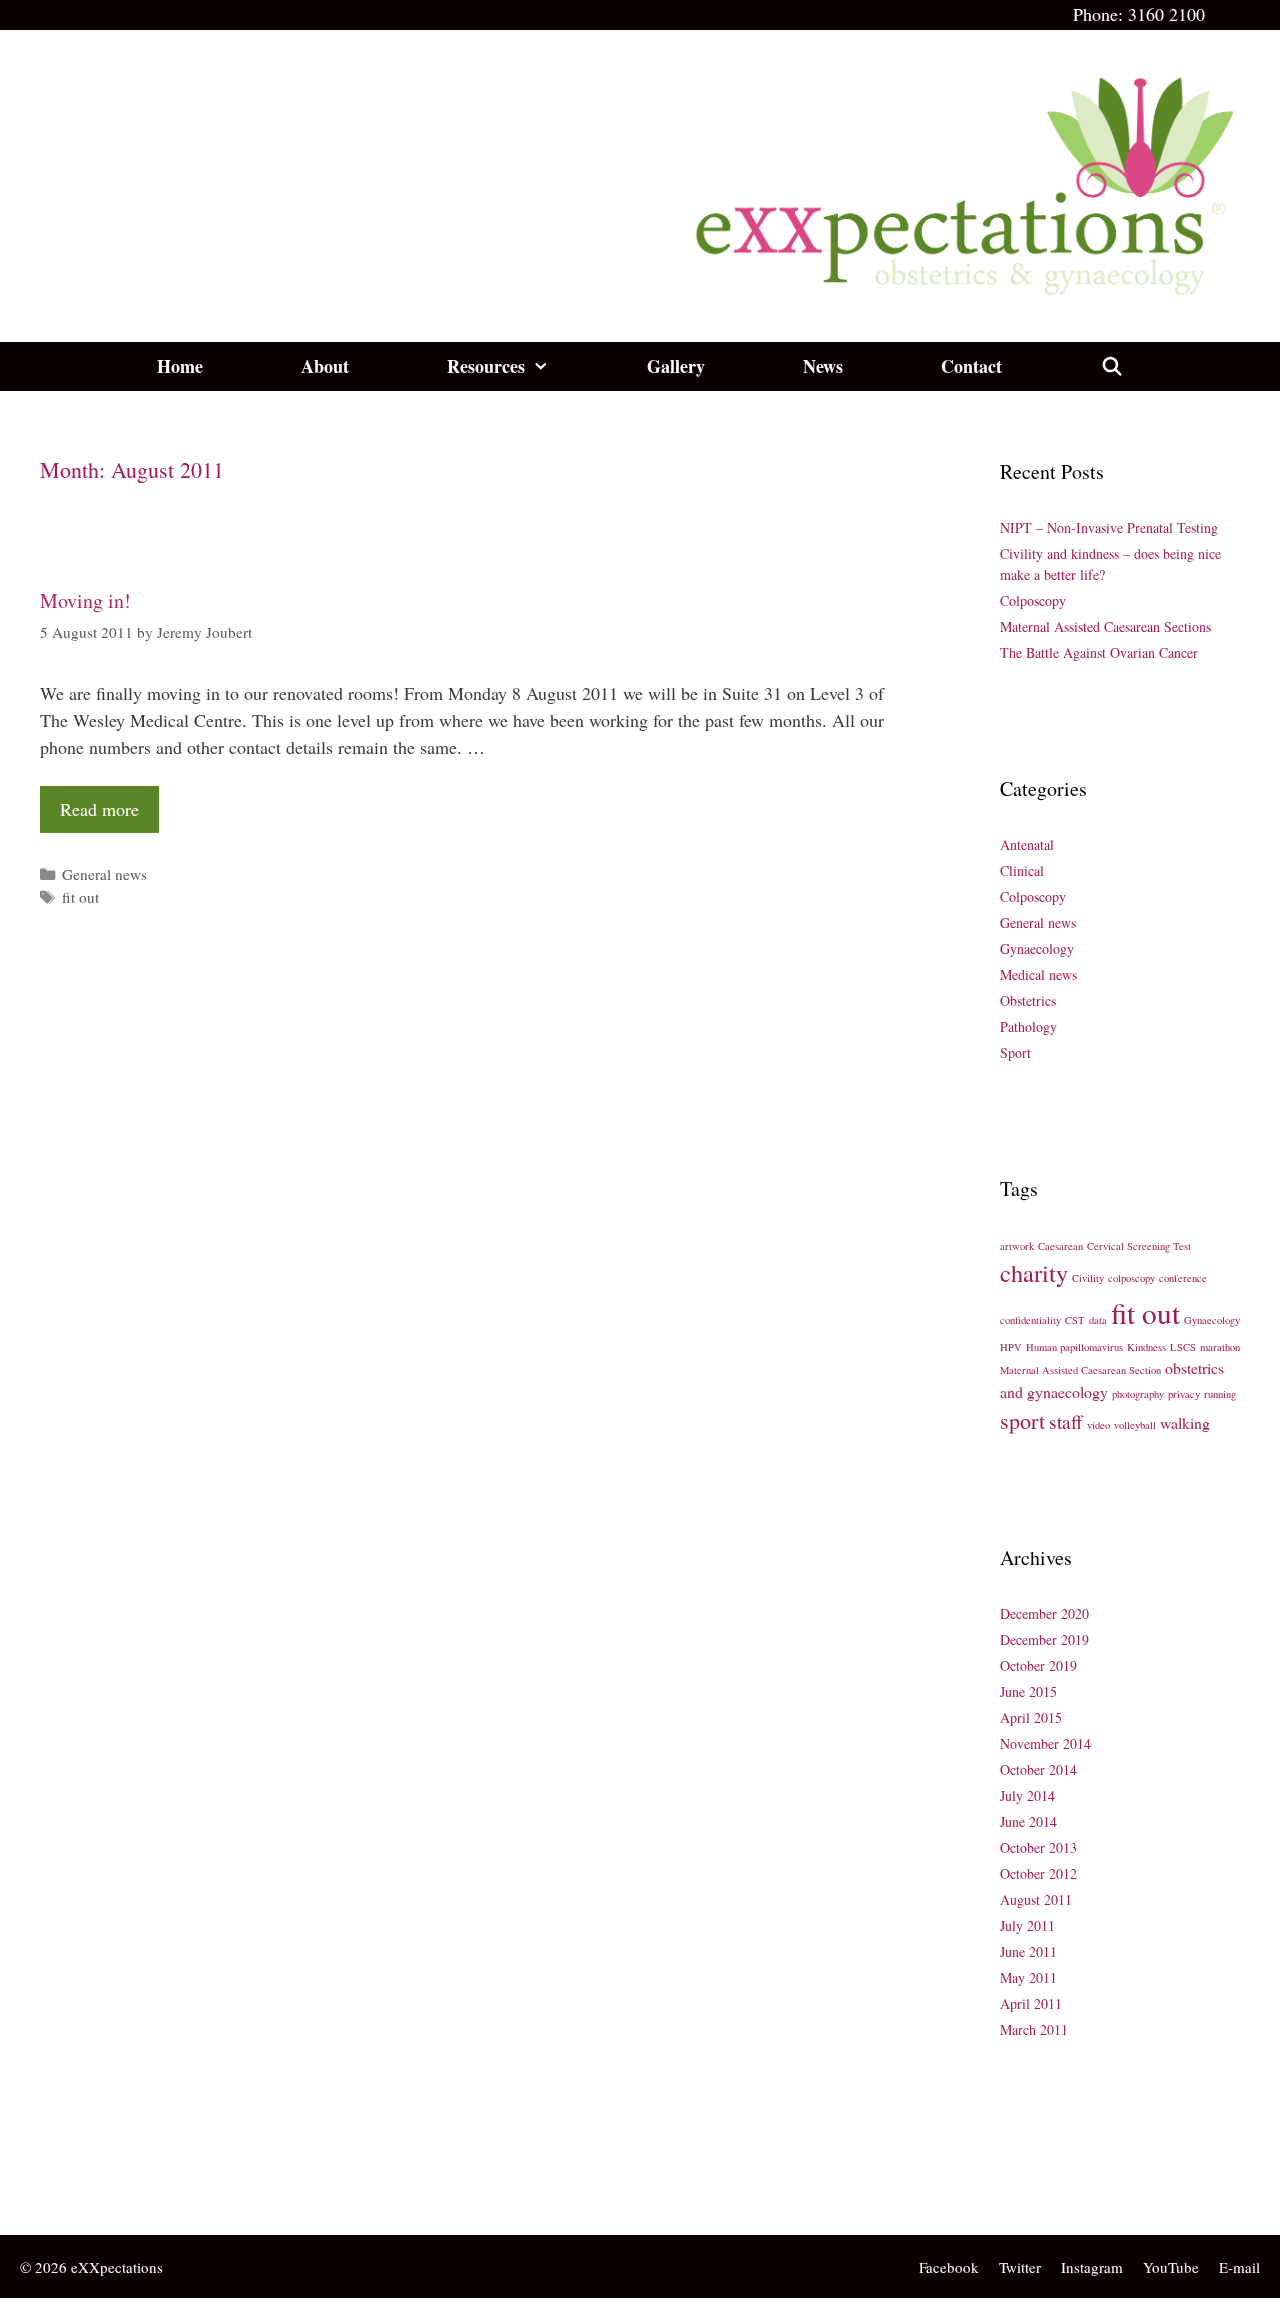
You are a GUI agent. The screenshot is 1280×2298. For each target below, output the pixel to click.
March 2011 (1034, 2029)
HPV (1011, 1347)
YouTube (1171, 2267)
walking (1185, 1422)
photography (1138, 1394)
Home (180, 366)
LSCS (1183, 1347)
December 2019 (1044, 1639)
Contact (971, 366)
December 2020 (1044, 1613)
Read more (99, 809)
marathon (1220, 1347)
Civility (1088, 1278)
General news (104, 874)
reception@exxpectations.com (136, 2183)
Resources (486, 366)
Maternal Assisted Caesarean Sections (1105, 626)
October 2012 (1038, 1873)
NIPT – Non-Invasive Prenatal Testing (1109, 527)
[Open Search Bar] (1111, 366)
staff (1066, 1421)
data (1098, 1320)
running (1220, 1394)
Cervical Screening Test (1139, 1246)
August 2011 (1036, 1899)
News (823, 366)
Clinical (1022, 870)
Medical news (1038, 974)
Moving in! (85, 600)
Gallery (676, 366)
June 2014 (1028, 1821)
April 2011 (1031, 2003)
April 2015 (1031, 1717)
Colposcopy (1033, 600)
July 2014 (1027, 1795)
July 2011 (1027, 1925)
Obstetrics (1028, 1000)
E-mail (1239, 2267)
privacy (1184, 1394)
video (1098, 1425)
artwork (1017, 1246)
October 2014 (1038, 1769)
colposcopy (1131, 1278)
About (325, 366)
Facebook (949, 2267)
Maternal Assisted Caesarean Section (1080, 1370)
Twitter (1020, 2267)
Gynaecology (1037, 948)
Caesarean (1060, 1246)
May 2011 (1028, 1977)
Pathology (1028, 1026)
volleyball (1135, 1425)
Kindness (1146, 1347)
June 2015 (1028, 1691)
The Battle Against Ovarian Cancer (1099, 652)
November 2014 (1045, 1743)
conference (1183, 1278)
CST (1075, 1320)
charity (1034, 1272)
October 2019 (1038, 1665)
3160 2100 (1166, 14)
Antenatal (1027, 844)
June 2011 (1028, 1951)
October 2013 (1038, 1847)
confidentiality (1030, 1320)
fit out (80, 897)
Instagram (1092, 2267)
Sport (1015, 1052)
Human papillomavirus (1074, 1347)
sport (1022, 1420)
